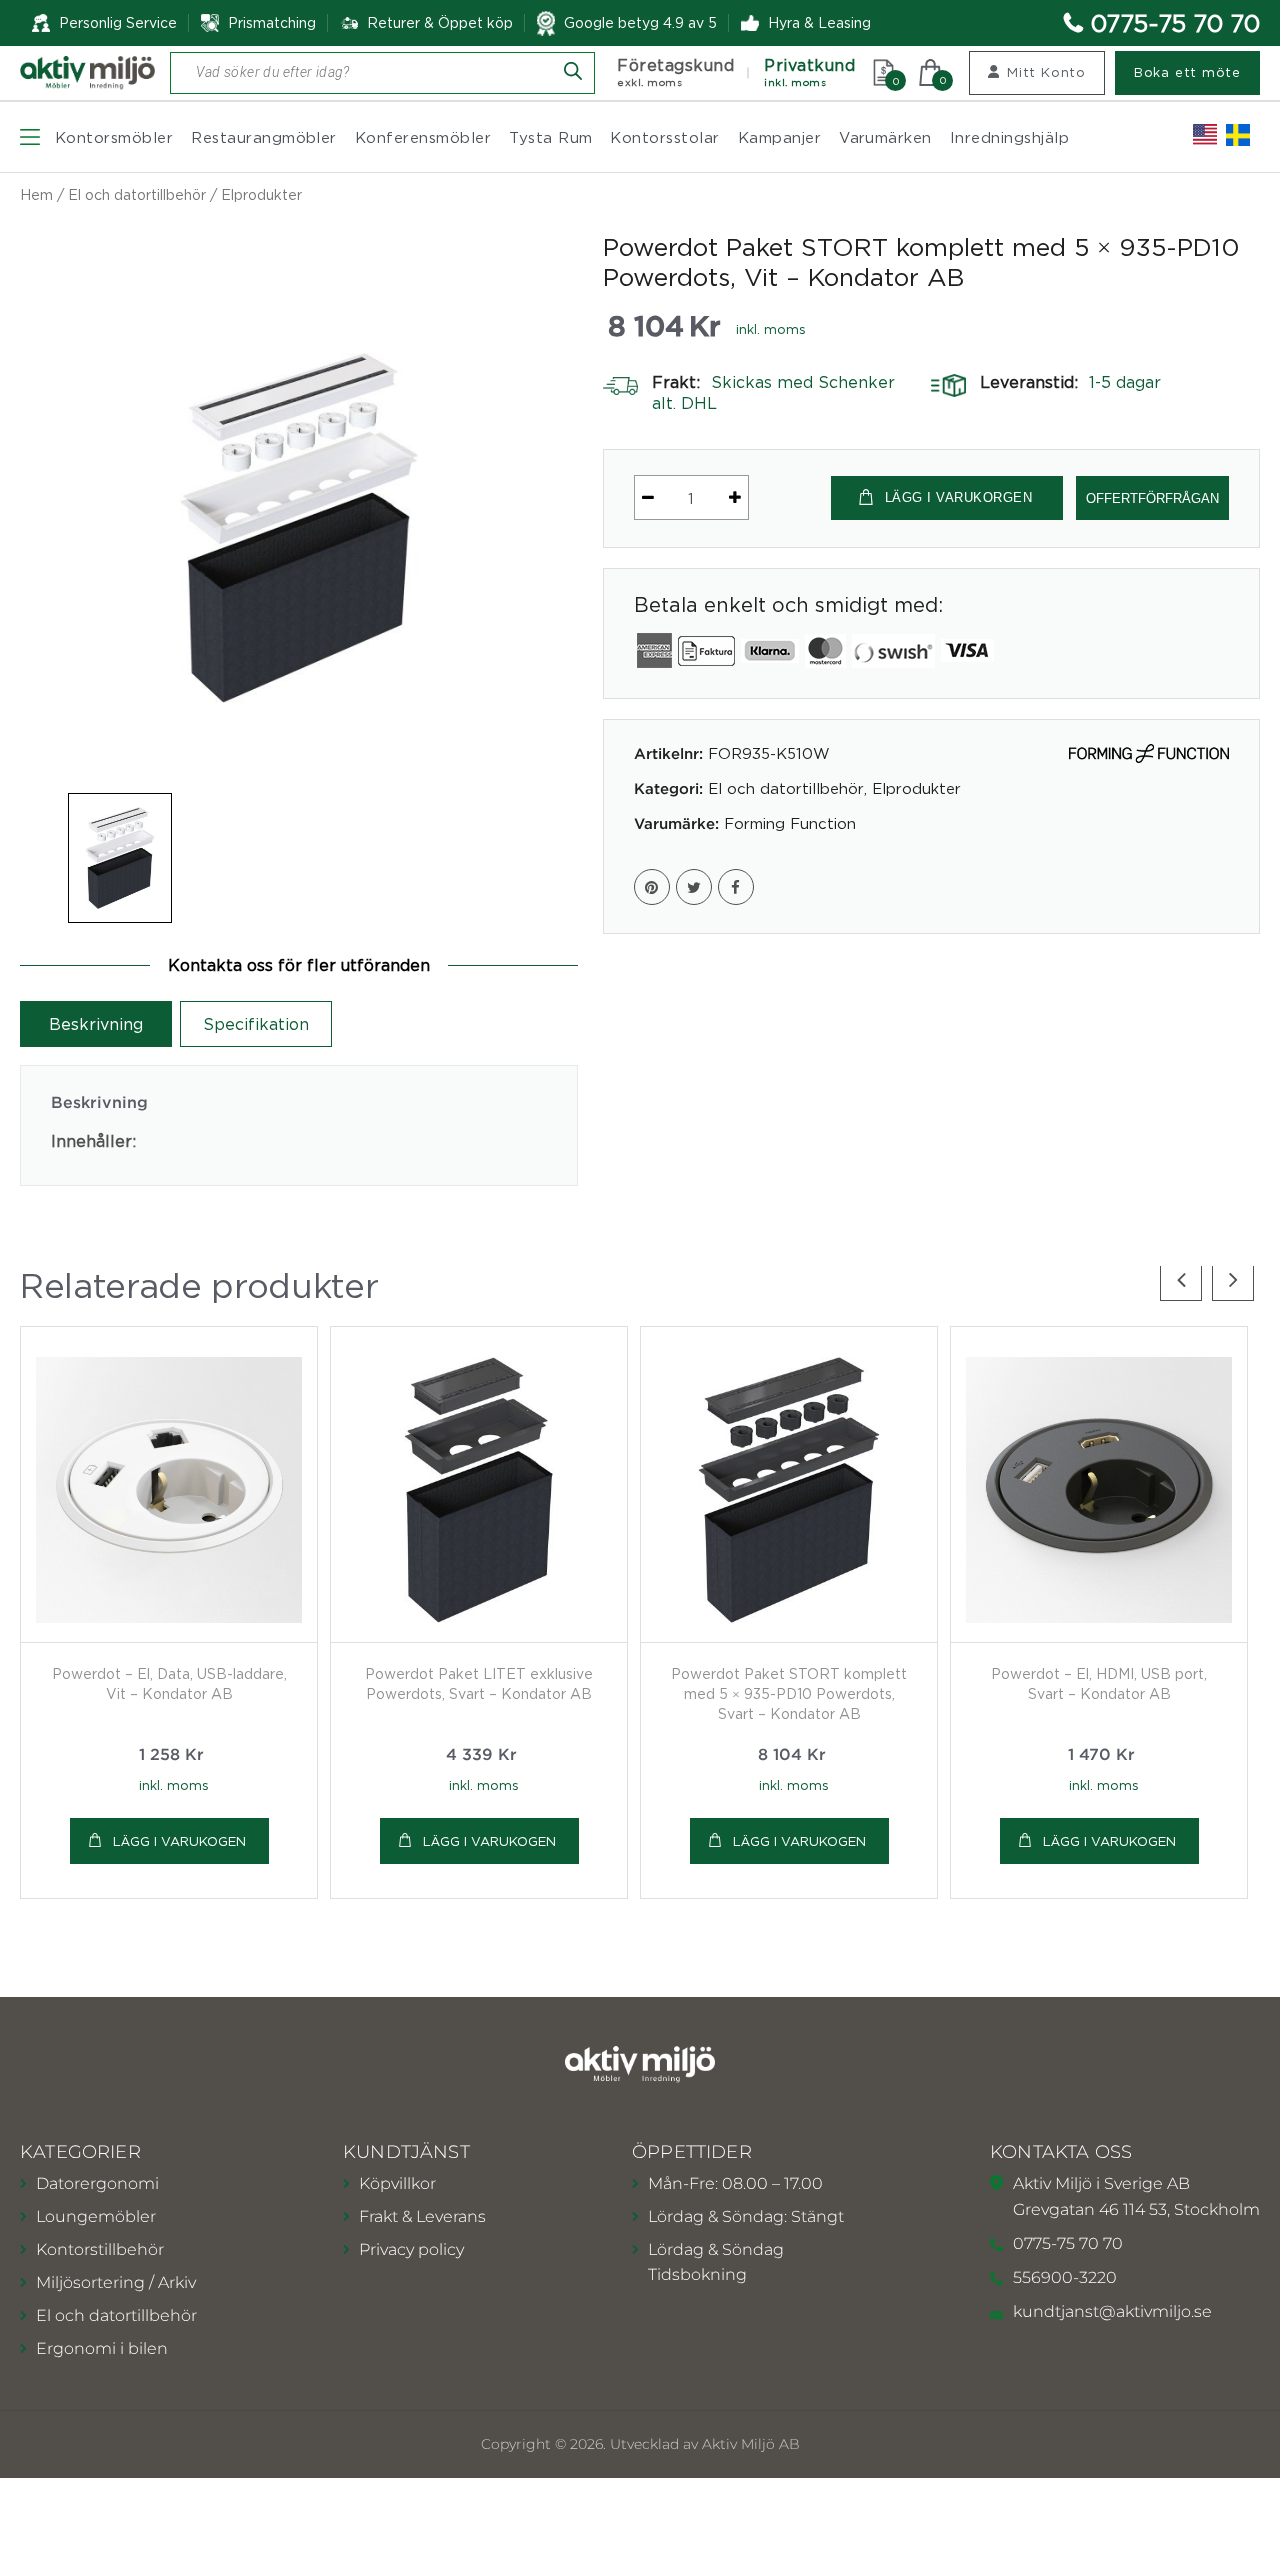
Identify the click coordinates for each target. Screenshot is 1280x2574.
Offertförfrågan (1152, 498)
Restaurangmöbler (264, 137)
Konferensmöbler (423, 137)
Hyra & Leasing (819, 22)
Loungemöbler (96, 2216)
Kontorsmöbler (114, 137)
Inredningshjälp (1009, 137)
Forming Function (790, 823)
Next (1233, 1280)
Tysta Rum (550, 137)
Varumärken (885, 137)
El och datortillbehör (137, 194)
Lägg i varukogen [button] (179, 1841)
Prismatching (272, 22)
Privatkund (809, 72)
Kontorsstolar (664, 137)
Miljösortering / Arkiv (116, 2282)
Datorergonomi (97, 2183)
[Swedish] (1238, 135)
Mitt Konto (1046, 72)
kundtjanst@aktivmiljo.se (1112, 2311)
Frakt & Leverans (422, 2216)
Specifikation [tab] (256, 1024)
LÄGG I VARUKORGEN (959, 497)
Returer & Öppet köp (440, 23)
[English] (1205, 135)
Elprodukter (261, 194)
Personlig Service (118, 22)
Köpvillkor (397, 2183)
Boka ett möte (1187, 72)
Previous (1181, 1280)
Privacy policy (411, 2249)
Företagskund (675, 72)
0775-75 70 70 (1175, 23)
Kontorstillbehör (100, 2249)
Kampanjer (779, 137)
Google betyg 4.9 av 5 (640, 22)
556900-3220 (1065, 2277)
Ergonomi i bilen (102, 2348)
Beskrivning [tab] (96, 1024)
